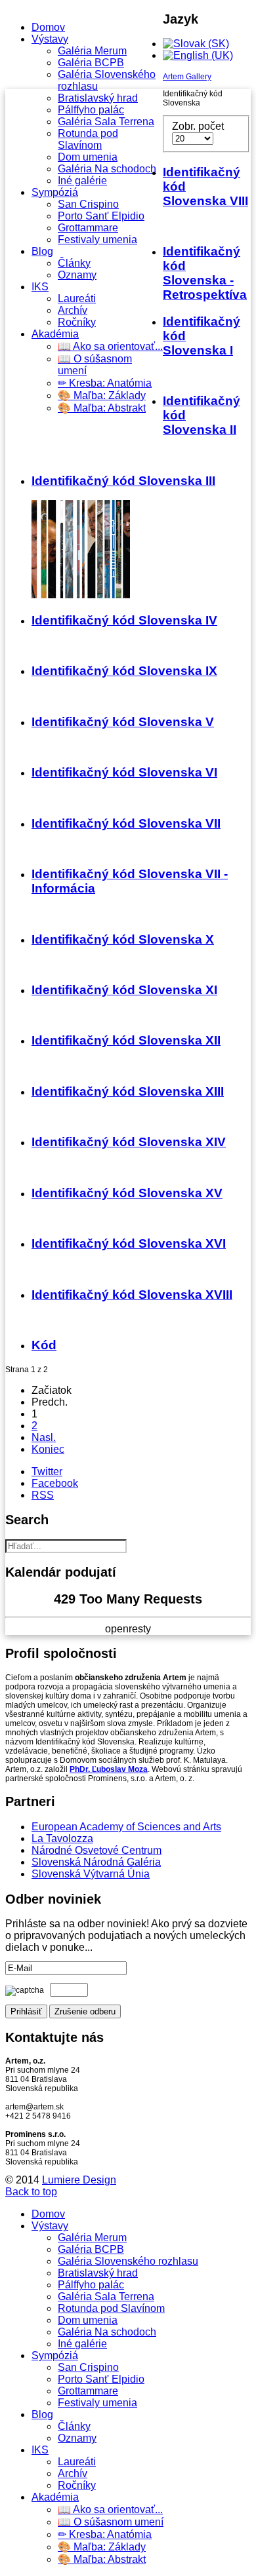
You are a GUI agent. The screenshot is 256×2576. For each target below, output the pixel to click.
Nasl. (44, 1437)
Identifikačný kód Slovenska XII (126, 1040)
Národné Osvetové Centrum (96, 1850)
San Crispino (88, 204)
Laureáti (77, 298)
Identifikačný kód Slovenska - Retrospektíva (205, 273)
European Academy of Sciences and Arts (126, 1827)
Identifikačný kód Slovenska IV (124, 620)
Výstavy (50, 39)
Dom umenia (88, 157)
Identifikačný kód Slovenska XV (127, 1193)
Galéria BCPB (91, 63)
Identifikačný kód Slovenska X (123, 939)
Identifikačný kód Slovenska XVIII (132, 1295)
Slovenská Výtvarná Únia (91, 1874)
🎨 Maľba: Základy (102, 395)
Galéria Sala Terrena (106, 122)
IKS (40, 287)
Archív (73, 310)
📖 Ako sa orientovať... (110, 346)
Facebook (55, 1483)
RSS (43, 1495)
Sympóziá (55, 192)
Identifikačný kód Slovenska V (123, 722)
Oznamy (77, 275)
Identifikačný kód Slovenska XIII (128, 1091)
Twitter (47, 1471)
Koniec (48, 1449)
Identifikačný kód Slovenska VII (126, 823)
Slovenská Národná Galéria (96, 1862)
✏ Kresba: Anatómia (105, 383)
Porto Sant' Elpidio (101, 216)
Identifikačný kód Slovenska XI (124, 990)
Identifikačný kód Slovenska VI (124, 772)
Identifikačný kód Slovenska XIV (129, 1142)
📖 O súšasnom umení (111, 2522)
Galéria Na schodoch (107, 169)
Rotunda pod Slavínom (88, 139)
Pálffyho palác (91, 110)
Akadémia (55, 334)
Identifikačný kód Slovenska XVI (129, 1243)
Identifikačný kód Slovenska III (123, 481)
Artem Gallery (187, 77)
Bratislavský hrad (98, 98)
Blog (42, 251)
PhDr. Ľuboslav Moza (109, 1769)
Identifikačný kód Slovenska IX (124, 671)
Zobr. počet (198, 126)
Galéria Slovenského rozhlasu (128, 2261)
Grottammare (88, 228)
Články (74, 263)
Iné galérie (82, 181)
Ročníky (77, 322)
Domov (48, 27)
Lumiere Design (79, 2180)
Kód (44, 1345)
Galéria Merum (92, 51)
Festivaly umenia (97, 240)
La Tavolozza (62, 1838)
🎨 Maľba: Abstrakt (102, 408)
